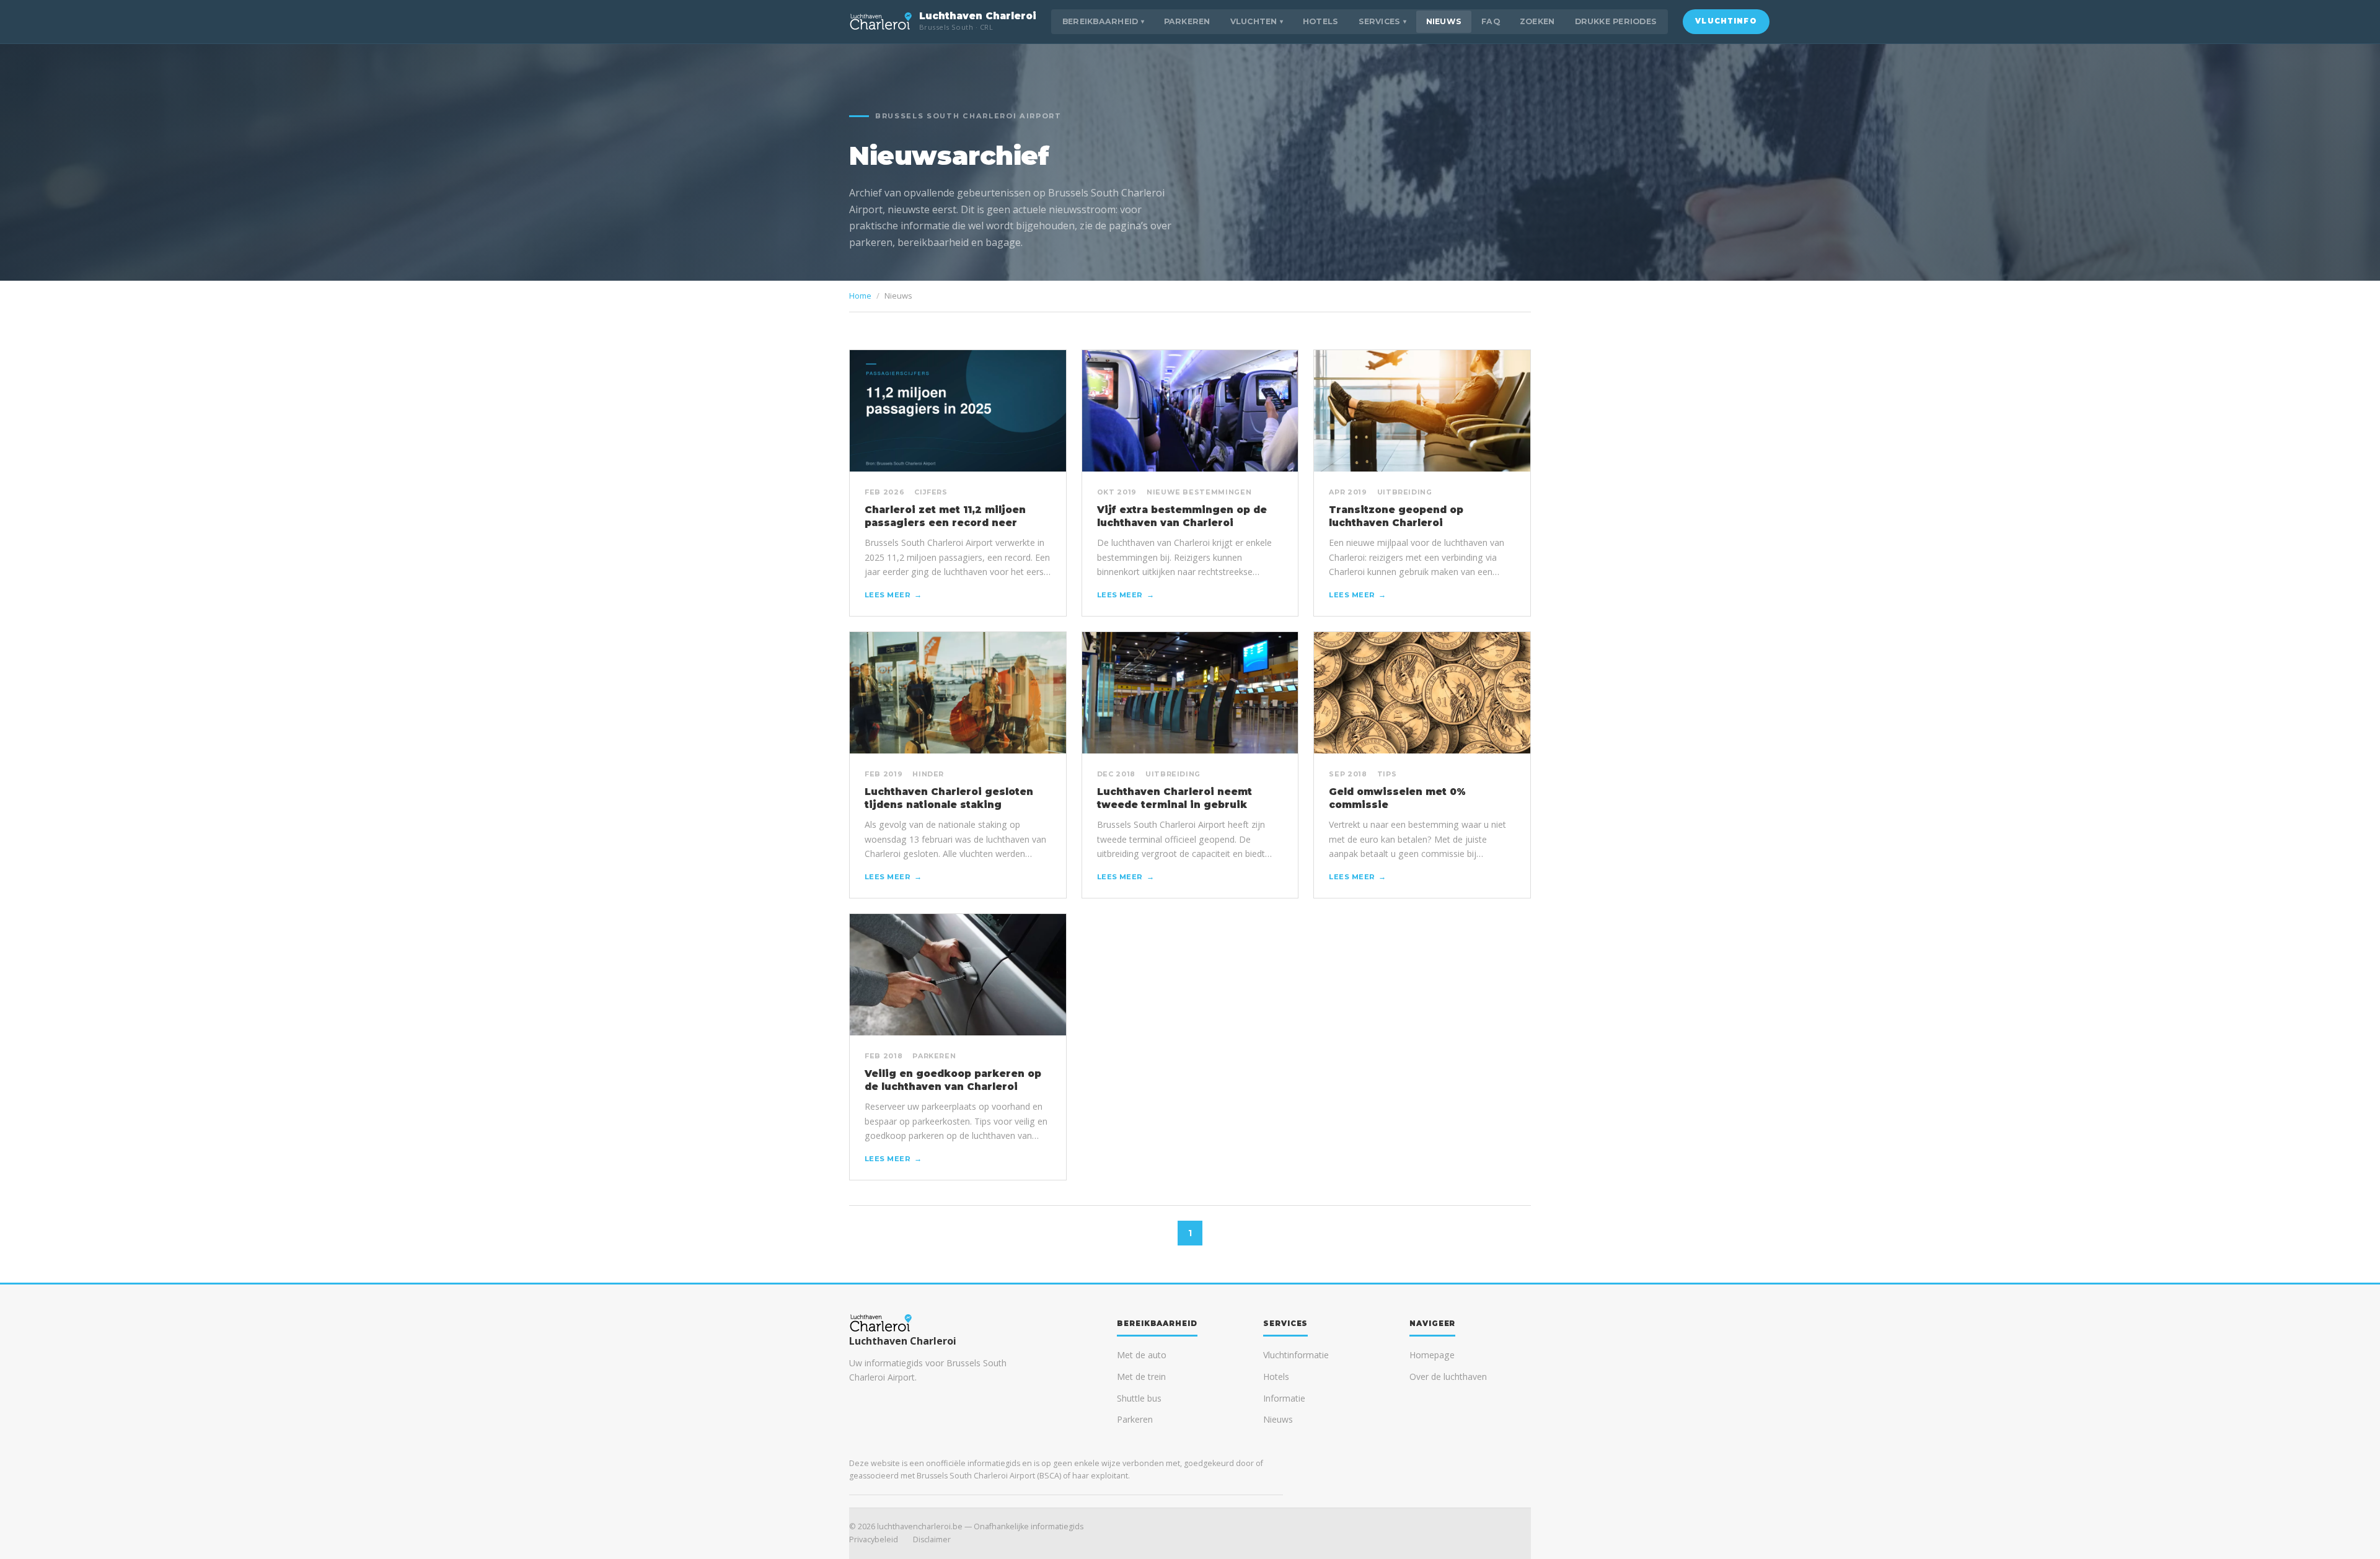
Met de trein (1141, 1377)
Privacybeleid (874, 1539)
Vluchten (1257, 21)
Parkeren (1187, 21)
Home (860, 296)
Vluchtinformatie (1296, 1355)
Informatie (1284, 1398)
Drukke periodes (1616, 21)
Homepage (1432, 1355)
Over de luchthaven (1448, 1377)
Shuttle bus (1139, 1398)
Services (1382, 21)
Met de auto (1142, 1355)
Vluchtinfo (1726, 21)
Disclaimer (932, 1539)
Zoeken (1537, 21)
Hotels (1321, 21)
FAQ (1491, 21)
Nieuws (1444, 21)
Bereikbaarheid (1103, 21)
